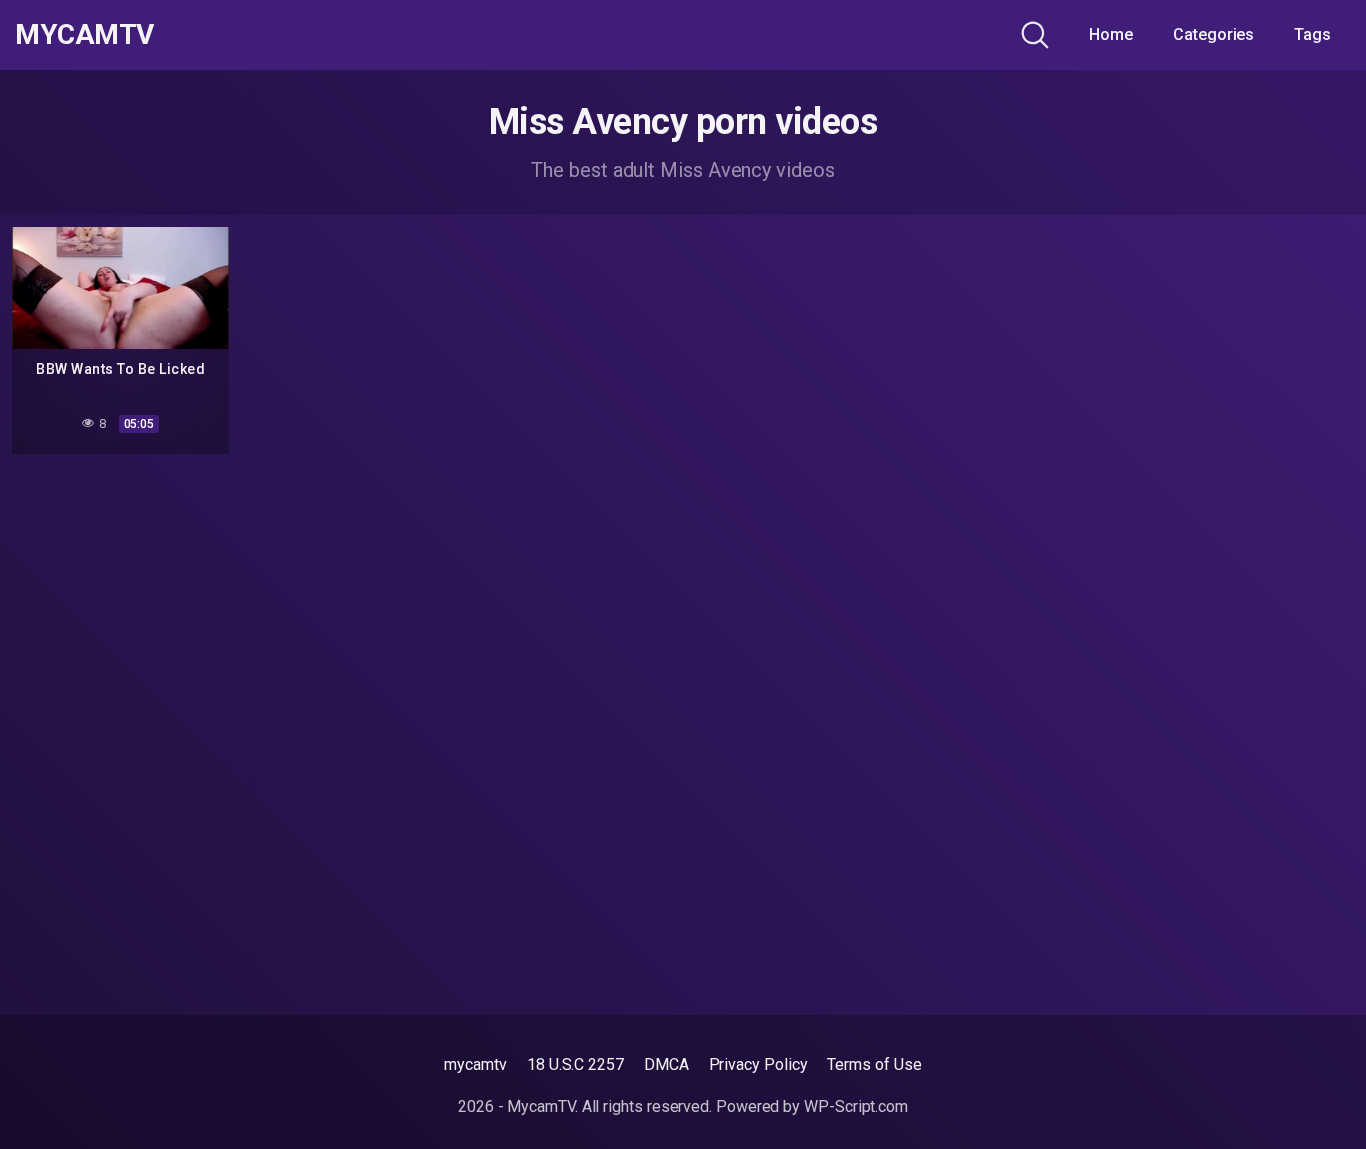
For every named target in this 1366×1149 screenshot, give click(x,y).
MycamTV (84, 35)
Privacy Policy (758, 1064)
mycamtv (475, 1064)
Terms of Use (874, 1064)
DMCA (666, 1064)
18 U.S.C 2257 (575, 1064)
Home (1111, 34)
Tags (1312, 34)
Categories (1213, 34)
